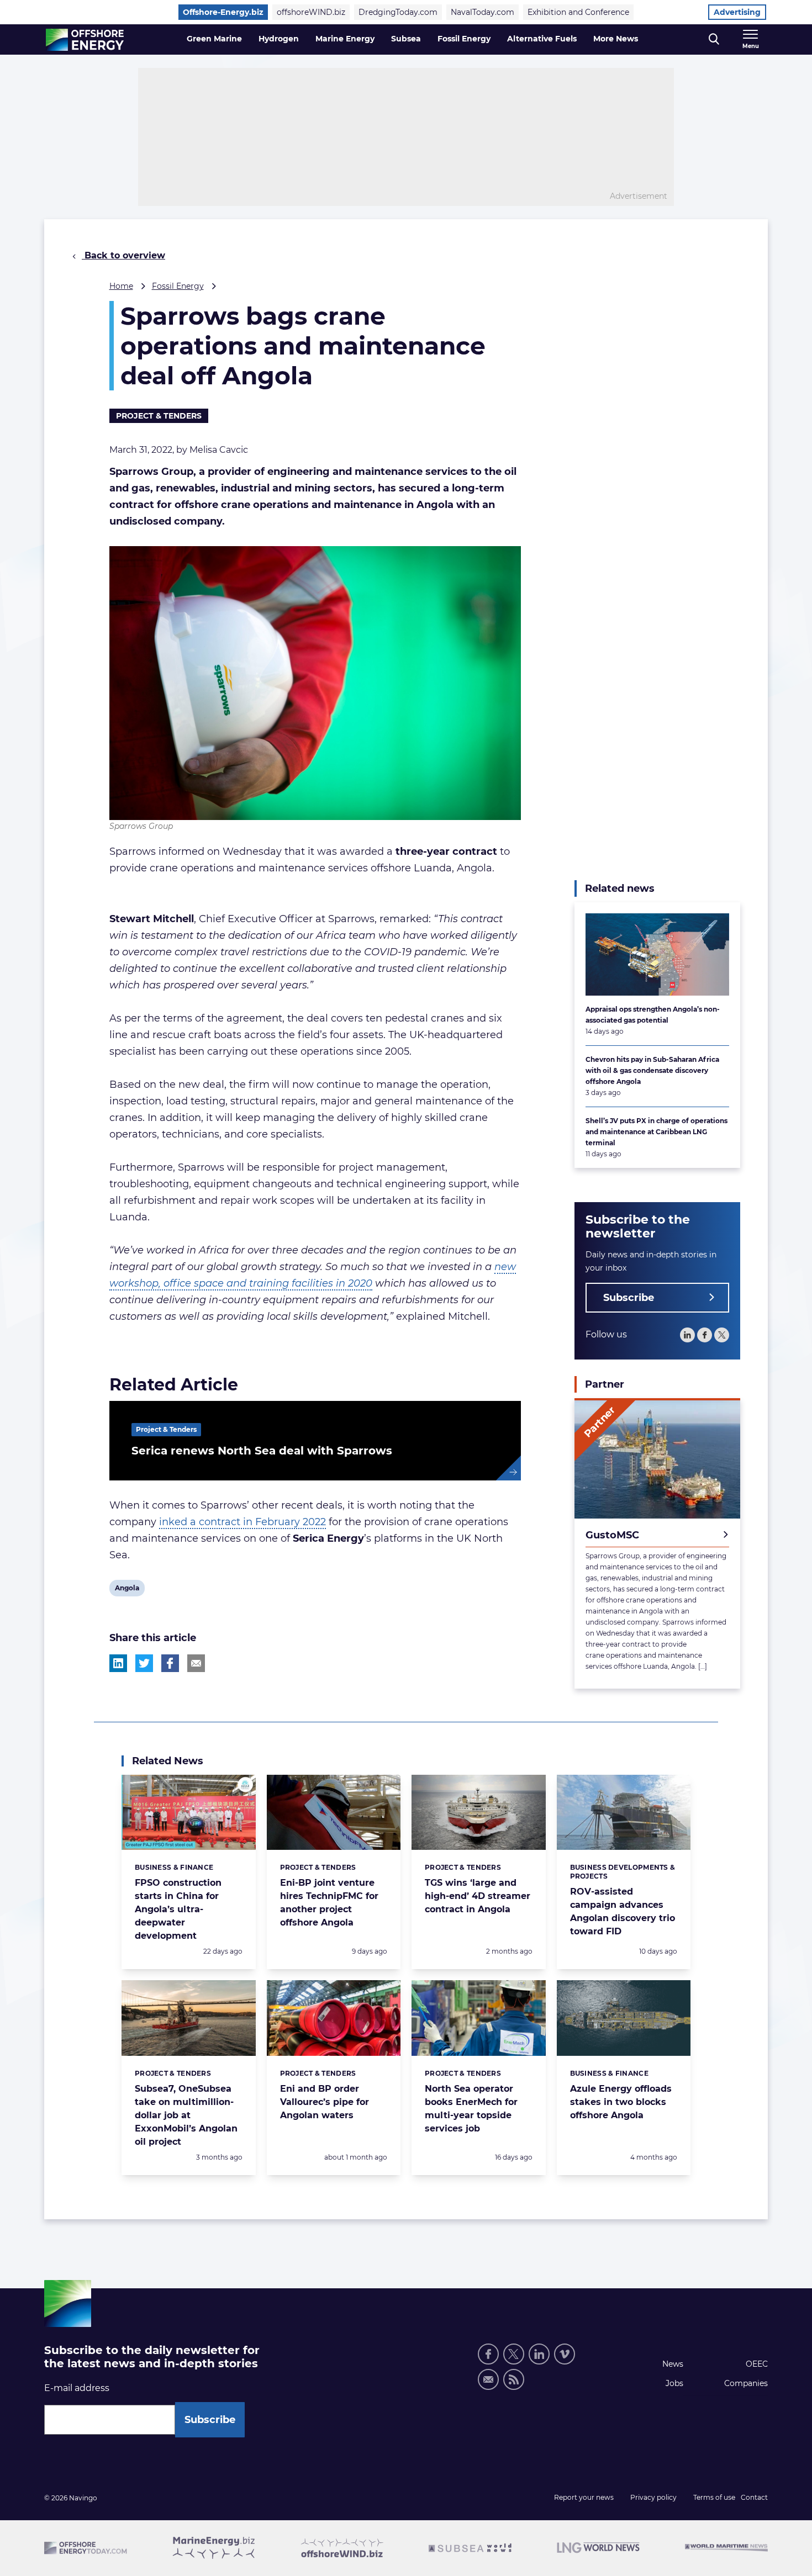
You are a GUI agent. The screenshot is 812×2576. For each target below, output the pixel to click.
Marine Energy (345, 39)
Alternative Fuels (542, 39)
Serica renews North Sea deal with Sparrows (262, 1451)
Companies (746, 2383)
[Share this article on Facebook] (170, 1663)
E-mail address (77, 2388)
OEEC (757, 2364)
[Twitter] (722, 1335)
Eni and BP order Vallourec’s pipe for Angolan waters (325, 2102)
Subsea (406, 39)
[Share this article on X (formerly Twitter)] (144, 1663)
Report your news (584, 2497)
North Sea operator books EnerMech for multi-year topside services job (471, 2109)
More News (616, 39)
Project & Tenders (159, 416)
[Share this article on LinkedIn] (118, 1663)
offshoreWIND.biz (311, 12)
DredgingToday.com (398, 12)
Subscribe (629, 1298)
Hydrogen (279, 39)
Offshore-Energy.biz (223, 12)
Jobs (674, 2383)
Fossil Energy (464, 39)
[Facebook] (705, 1335)
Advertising (737, 12)
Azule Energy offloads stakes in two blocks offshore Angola (621, 2102)
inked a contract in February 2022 (242, 1522)
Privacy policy (653, 2497)
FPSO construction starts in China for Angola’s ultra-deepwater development (178, 1909)
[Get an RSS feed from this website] (514, 2379)
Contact (754, 2497)
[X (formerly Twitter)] (514, 2354)
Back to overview (123, 255)
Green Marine (214, 39)
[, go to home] (85, 40)
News (673, 2364)
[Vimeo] (565, 2354)
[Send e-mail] (488, 2379)
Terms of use (714, 2497)
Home (121, 286)
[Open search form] (714, 39)
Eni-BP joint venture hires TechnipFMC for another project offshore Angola (329, 1903)
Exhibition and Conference (578, 12)
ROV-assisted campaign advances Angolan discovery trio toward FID (623, 1911)
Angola (127, 1590)
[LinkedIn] (687, 1335)
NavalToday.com (483, 12)
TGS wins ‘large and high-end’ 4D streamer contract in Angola (478, 1896)
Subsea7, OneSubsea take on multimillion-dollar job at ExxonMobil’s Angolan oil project (186, 2115)
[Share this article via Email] (196, 1663)
